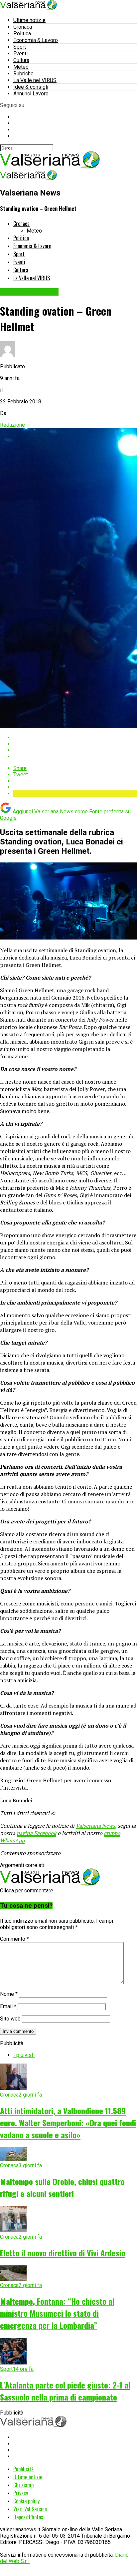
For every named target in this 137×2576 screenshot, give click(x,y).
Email (8, 2006)
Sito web (10, 2019)
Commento (14, 1939)
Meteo (21, 67)
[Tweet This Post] (75, 744)
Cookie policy (26, 2501)
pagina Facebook (36, 1833)
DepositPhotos (28, 2517)
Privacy (21, 2493)
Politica (22, 34)
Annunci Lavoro (31, 94)
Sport (20, 47)
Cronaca (23, 27)
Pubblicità (23, 2469)
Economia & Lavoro (36, 40)
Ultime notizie (29, 20)
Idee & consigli (31, 87)
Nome (9, 1994)
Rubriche (23, 74)
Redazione (12, 425)
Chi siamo (23, 2485)
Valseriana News (95, 1826)
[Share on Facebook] (75, 738)
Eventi (20, 54)
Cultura (21, 60)
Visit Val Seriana (30, 2509)
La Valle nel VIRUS (35, 80)
